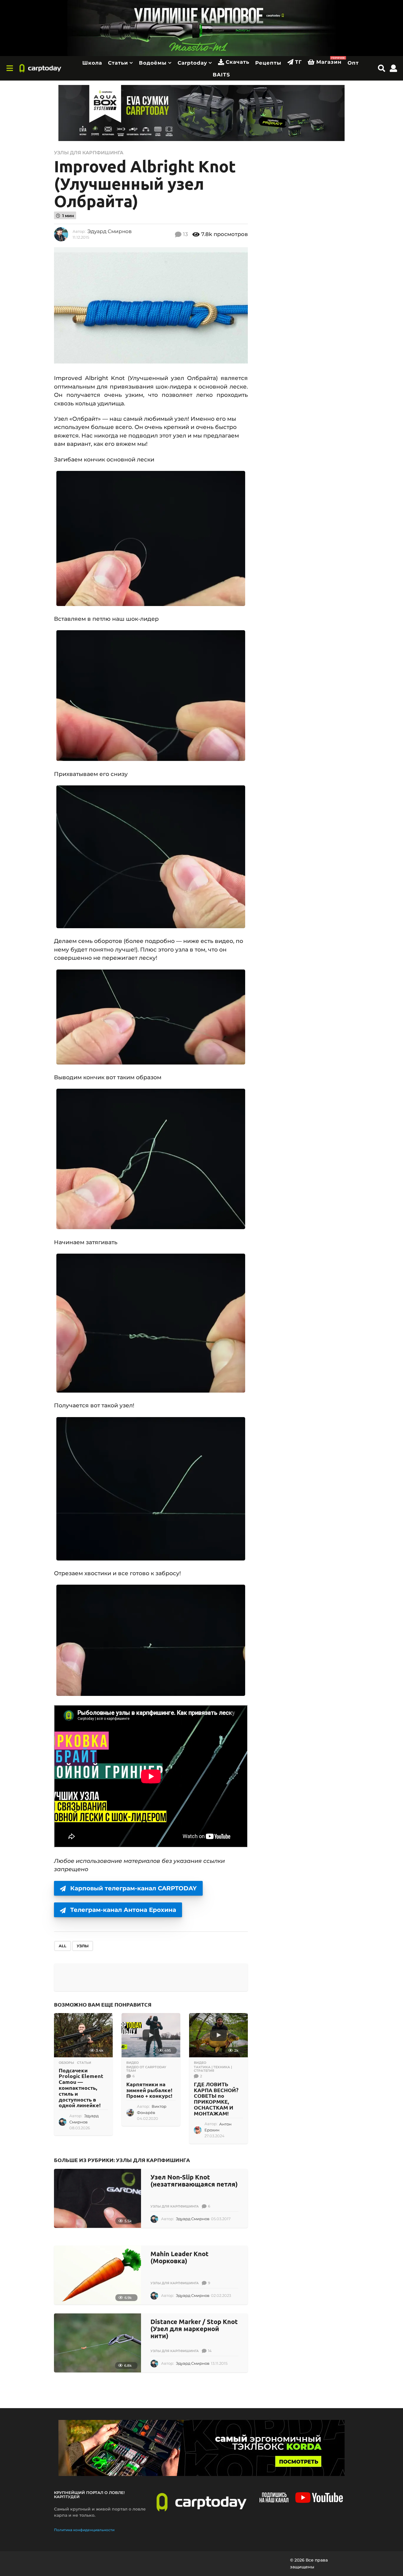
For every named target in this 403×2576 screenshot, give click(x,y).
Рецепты (268, 63)
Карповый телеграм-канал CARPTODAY (133, 1888)
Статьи (118, 63)
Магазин (329, 61)
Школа (92, 63)
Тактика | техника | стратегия (213, 2069)
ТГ (298, 62)
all (63, 1946)
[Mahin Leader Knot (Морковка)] (98, 2275)
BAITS (221, 75)
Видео (132, 2063)
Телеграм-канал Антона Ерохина (123, 1910)
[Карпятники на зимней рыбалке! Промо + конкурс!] (151, 2035)
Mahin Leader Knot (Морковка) (180, 2257)
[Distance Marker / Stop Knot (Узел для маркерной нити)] (98, 2343)
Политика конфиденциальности (84, 2530)
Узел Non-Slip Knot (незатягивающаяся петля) (194, 2180)
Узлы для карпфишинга (89, 153)
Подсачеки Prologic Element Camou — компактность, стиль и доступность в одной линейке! (81, 2088)
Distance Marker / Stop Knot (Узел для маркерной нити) (194, 2329)
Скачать (237, 62)
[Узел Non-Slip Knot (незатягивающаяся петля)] (98, 2198)
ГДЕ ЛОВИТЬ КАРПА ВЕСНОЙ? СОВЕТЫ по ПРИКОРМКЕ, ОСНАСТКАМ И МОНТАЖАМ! (216, 2099)
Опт (353, 63)
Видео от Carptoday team (146, 2069)
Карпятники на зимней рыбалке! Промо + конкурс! (149, 2090)
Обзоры (66, 2063)
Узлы (83, 1946)
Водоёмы (153, 63)
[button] (10, 68)
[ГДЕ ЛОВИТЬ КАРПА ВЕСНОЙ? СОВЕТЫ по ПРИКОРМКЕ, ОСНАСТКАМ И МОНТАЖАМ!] (218, 2035)
